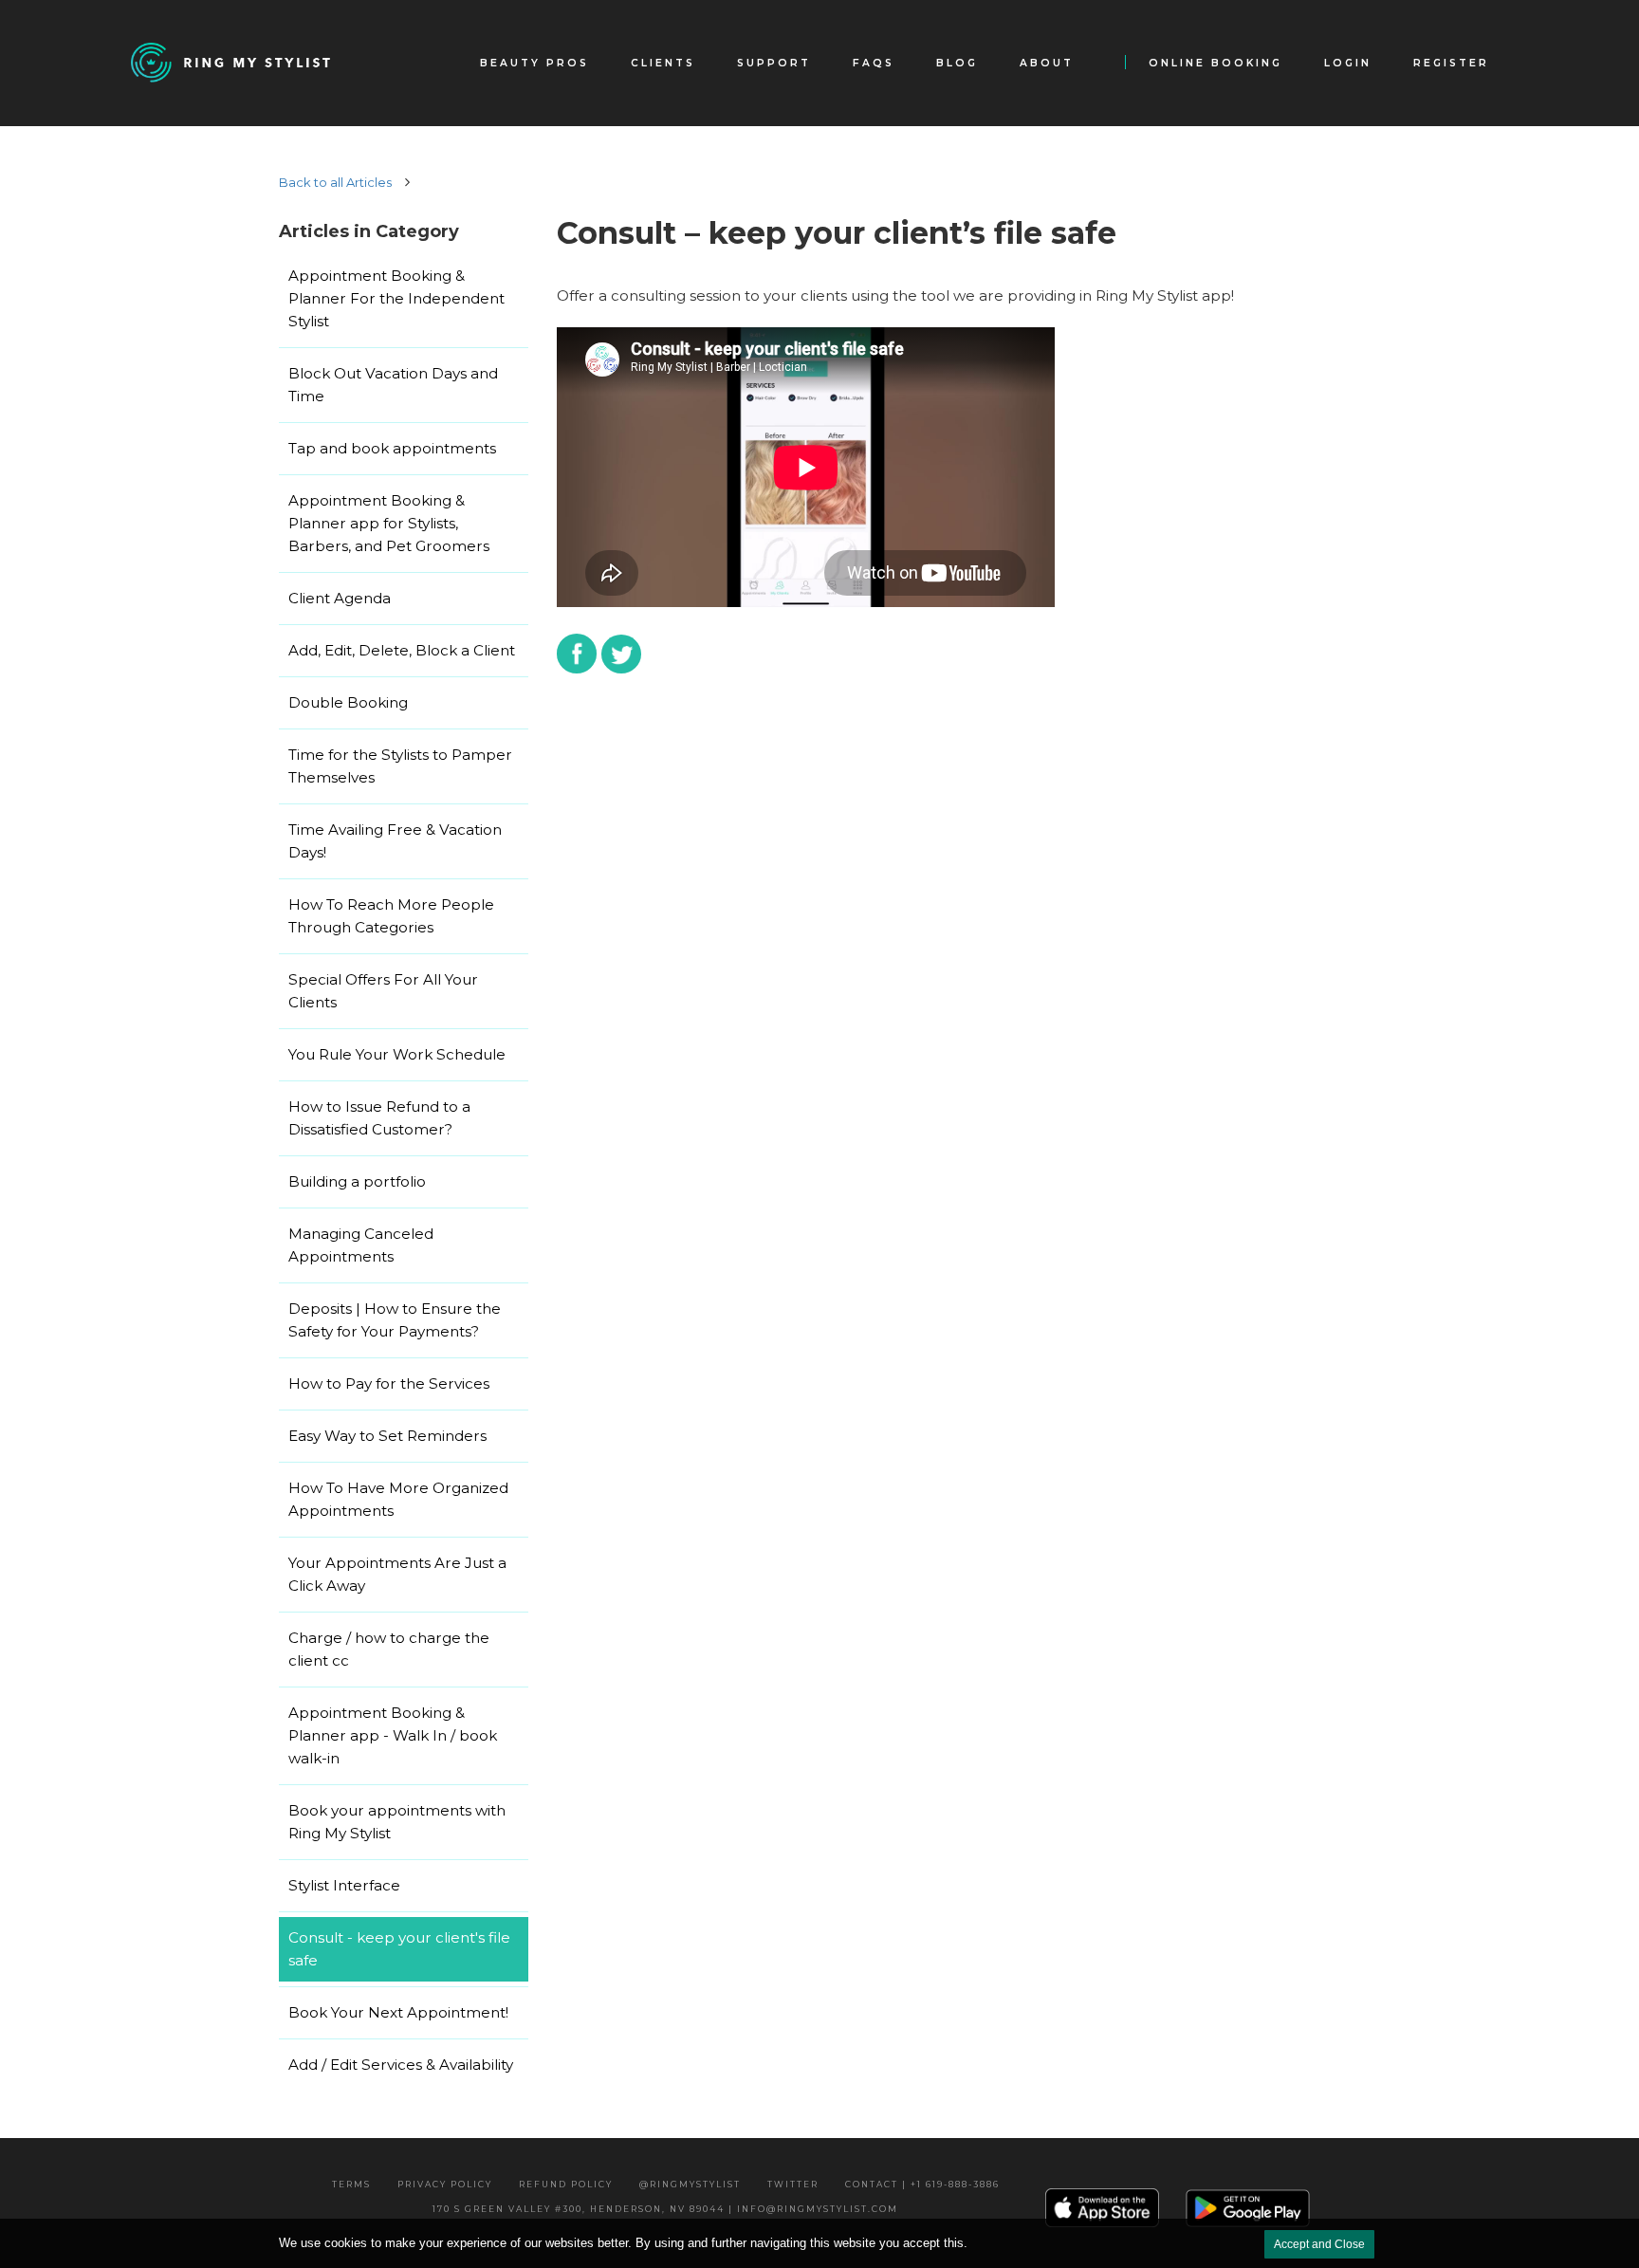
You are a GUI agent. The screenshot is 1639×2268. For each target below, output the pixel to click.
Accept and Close (1319, 2244)
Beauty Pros (534, 63)
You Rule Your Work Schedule (397, 1054)
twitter (793, 2184)
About (1047, 63)
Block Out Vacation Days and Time (393, 385)
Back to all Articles (335, 182)
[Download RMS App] (1248, 2207)
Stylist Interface (344, 1885)
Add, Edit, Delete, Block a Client (402, 650)
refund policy (566, 2184)
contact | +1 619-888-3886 (922, 2184)
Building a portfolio (357, 1181)
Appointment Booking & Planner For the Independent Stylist (396, 298)
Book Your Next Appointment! (398, 2012)
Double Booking (348, 702)
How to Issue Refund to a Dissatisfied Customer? (379, 1118)
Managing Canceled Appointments (361, 1245)
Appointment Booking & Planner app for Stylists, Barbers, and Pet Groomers (389, 523)
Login (1348, 63)
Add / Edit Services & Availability (401, 2065)
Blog (957, 63)
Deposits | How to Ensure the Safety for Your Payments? (395, 1320)
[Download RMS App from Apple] (1102, 2207)
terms (351, 2184)
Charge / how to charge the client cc (389, 1649)
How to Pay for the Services (389, 1383)
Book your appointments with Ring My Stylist (397, 1822)
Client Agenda (340, 598)
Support (774, 63)
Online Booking (1215, 63)
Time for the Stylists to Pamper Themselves (400, 766)
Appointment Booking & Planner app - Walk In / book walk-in (393, 1735)
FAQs (874, 63)
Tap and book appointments (392, 448)
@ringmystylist (690, 2184)
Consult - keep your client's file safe (399, 1949)
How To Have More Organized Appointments (398, 1499)
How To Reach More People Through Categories (391, 916)
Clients (663, 63)
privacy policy (445, 2184)
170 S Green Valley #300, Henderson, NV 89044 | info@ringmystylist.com (665, 2209)
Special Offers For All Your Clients (383, 991)
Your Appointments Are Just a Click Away (397, 1574)
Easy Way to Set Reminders (387, 1436)
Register (1451, 63)
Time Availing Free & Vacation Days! (395, 841)
